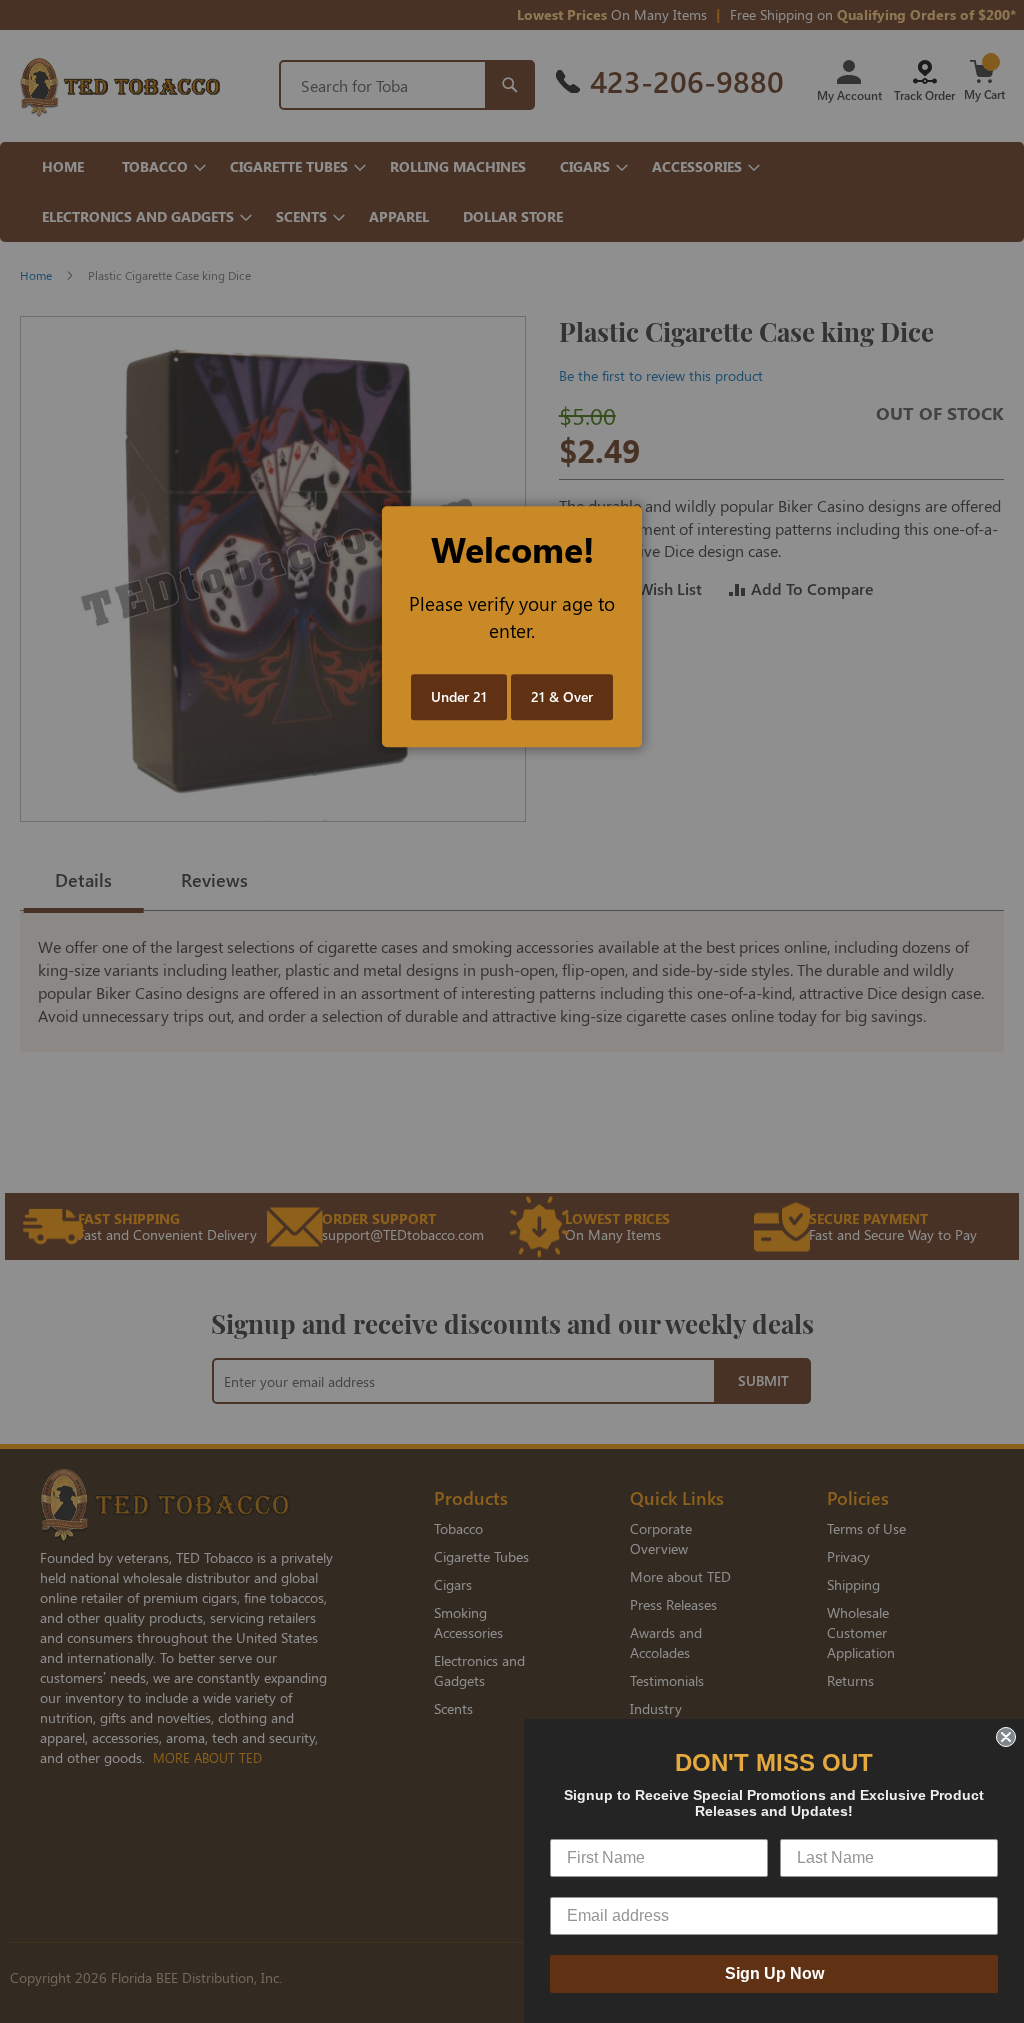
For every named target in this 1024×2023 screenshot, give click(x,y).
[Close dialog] (1006, 1737)
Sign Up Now (774, 1973)
